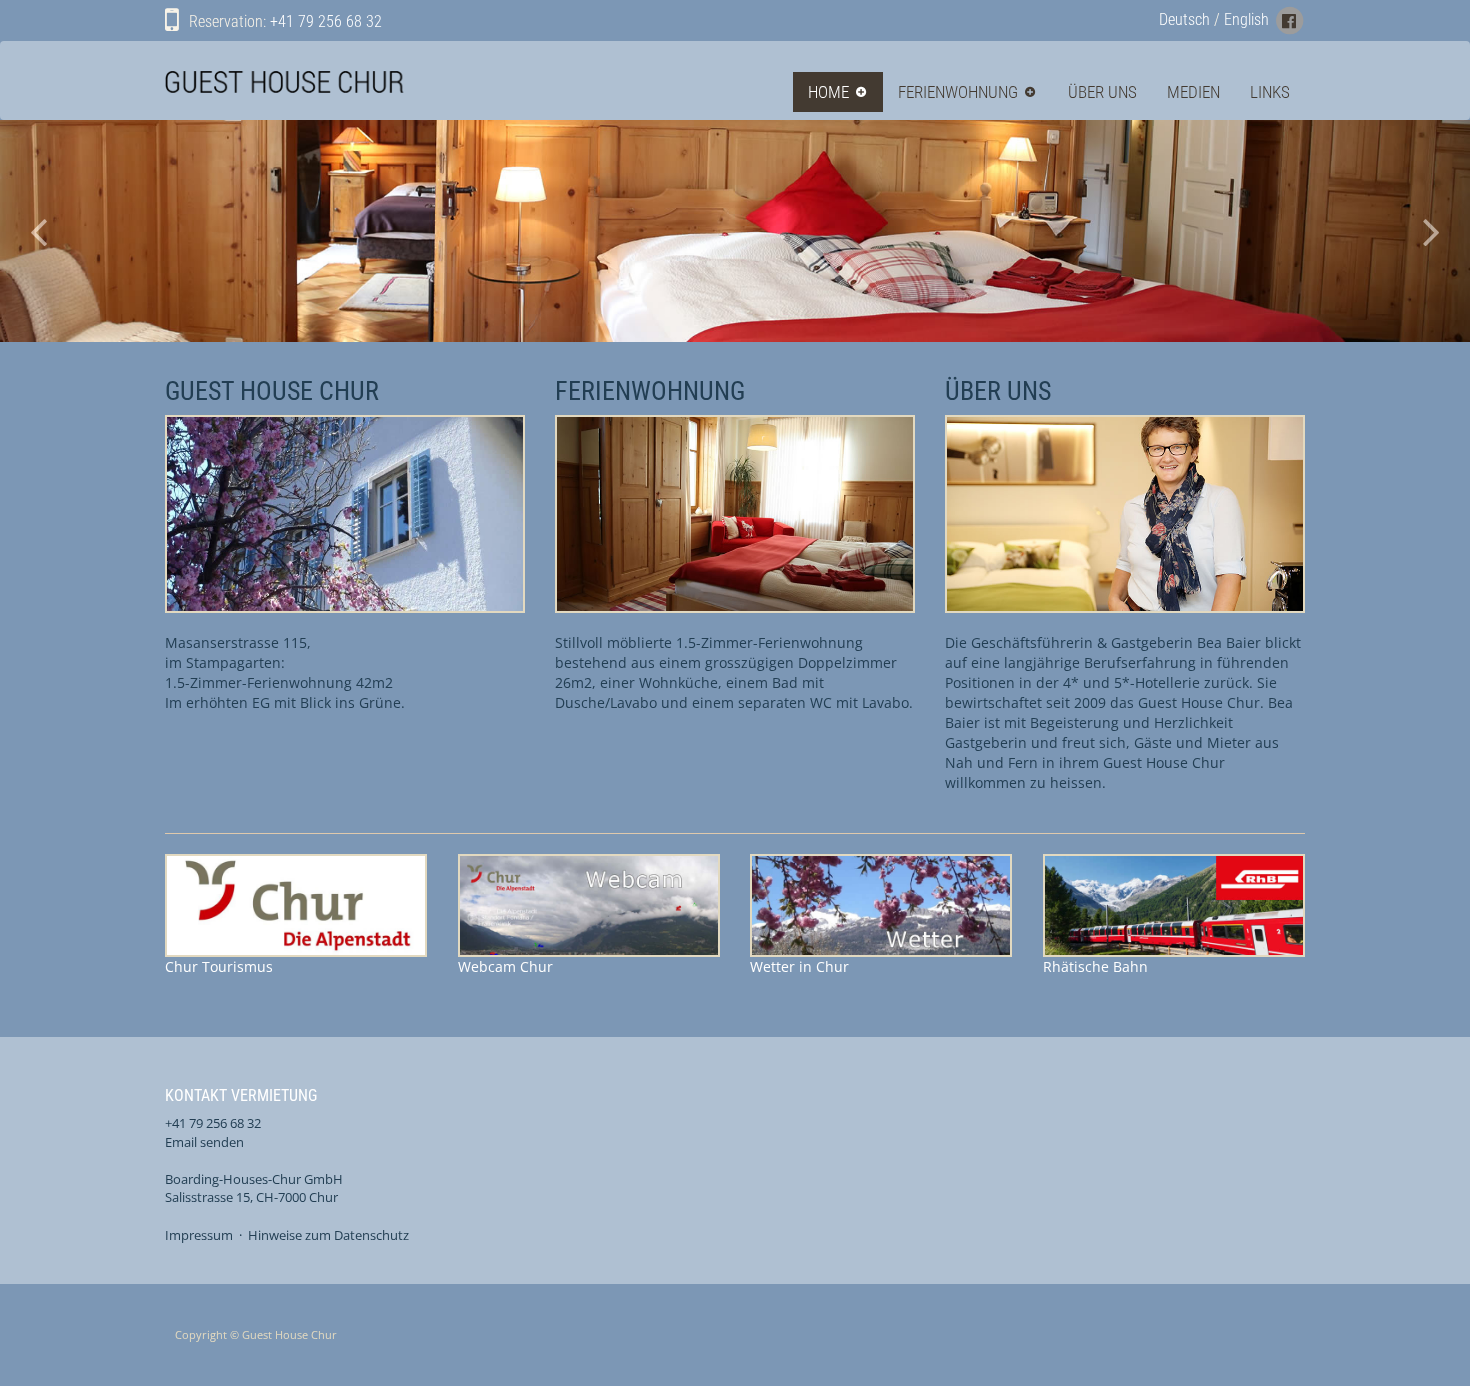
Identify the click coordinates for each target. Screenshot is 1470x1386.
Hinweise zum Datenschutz (328, 1235)
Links (1270, 92)
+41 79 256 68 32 (326, 21)
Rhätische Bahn (1118, 940)
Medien (1193, 92)
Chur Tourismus (240, 940)
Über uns (1102, 92)
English (1246, 19)
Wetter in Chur (825, 940)
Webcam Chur (505, 966)
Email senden (204, 1142)
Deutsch (1184, 19)
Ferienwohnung (958, 92)
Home (828, 92)
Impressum (199, 1235)
